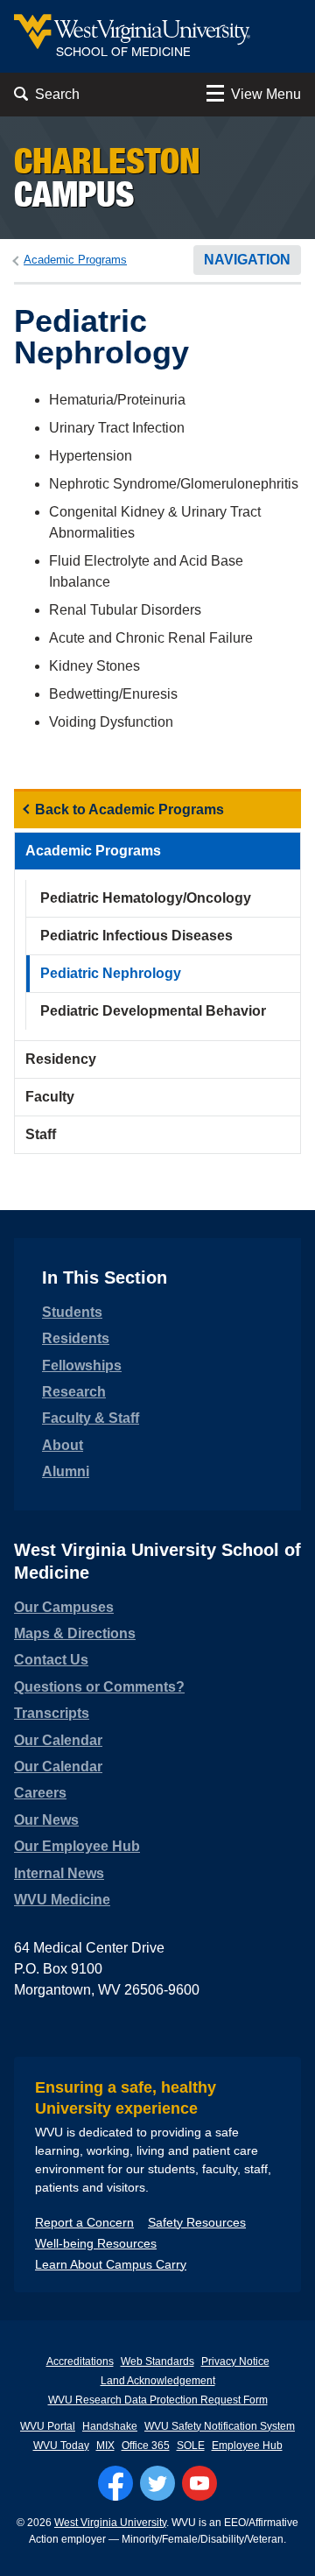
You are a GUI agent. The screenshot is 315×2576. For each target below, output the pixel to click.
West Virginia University (110, 2523)
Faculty (50, 1097)
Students (72, 1312)
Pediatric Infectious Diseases (136, 936)
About (63, 1445)
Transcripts (52, 1713)
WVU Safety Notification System (220, 2426)
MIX (105, 2446)
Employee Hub (247, 2446)
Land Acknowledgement (158, 2381)
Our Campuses (64, 1607)
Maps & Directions (75, 1633)
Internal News (59, 1873)
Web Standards (157, 2361)
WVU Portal (48, 2426)
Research (74, 1392)
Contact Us (51, 1660)
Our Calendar (58, 1740)
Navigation (247, 260)
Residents (76, 1338)
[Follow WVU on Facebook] (115, 2483)
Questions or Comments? (99, 1687)
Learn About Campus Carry (111, 2264)
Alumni (66, 1471)
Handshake (110, 2426)
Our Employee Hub (77, 1846)
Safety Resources (197, 2222)
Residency (61, 1059)
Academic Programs (75, 260)
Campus (107, 177)
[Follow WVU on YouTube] (199, 2483)
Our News (46, 1820)
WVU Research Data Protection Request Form (158, 2400)
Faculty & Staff (91, 1418)
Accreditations (80, 2361)
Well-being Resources (96, 2243)
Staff (41, 1134)
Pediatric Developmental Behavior (153, 1011)
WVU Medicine (62, 1900)
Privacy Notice (235, 2361)
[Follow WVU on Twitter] (157, 2483)
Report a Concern (84, 2222)
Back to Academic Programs (129, 809)
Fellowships (82, 1365)
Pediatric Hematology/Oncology (146, 898)
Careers (40, 1793)
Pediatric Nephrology (111, 973)
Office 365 (146, 2446)
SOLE (191, 2446)
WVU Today (61, 2446)
